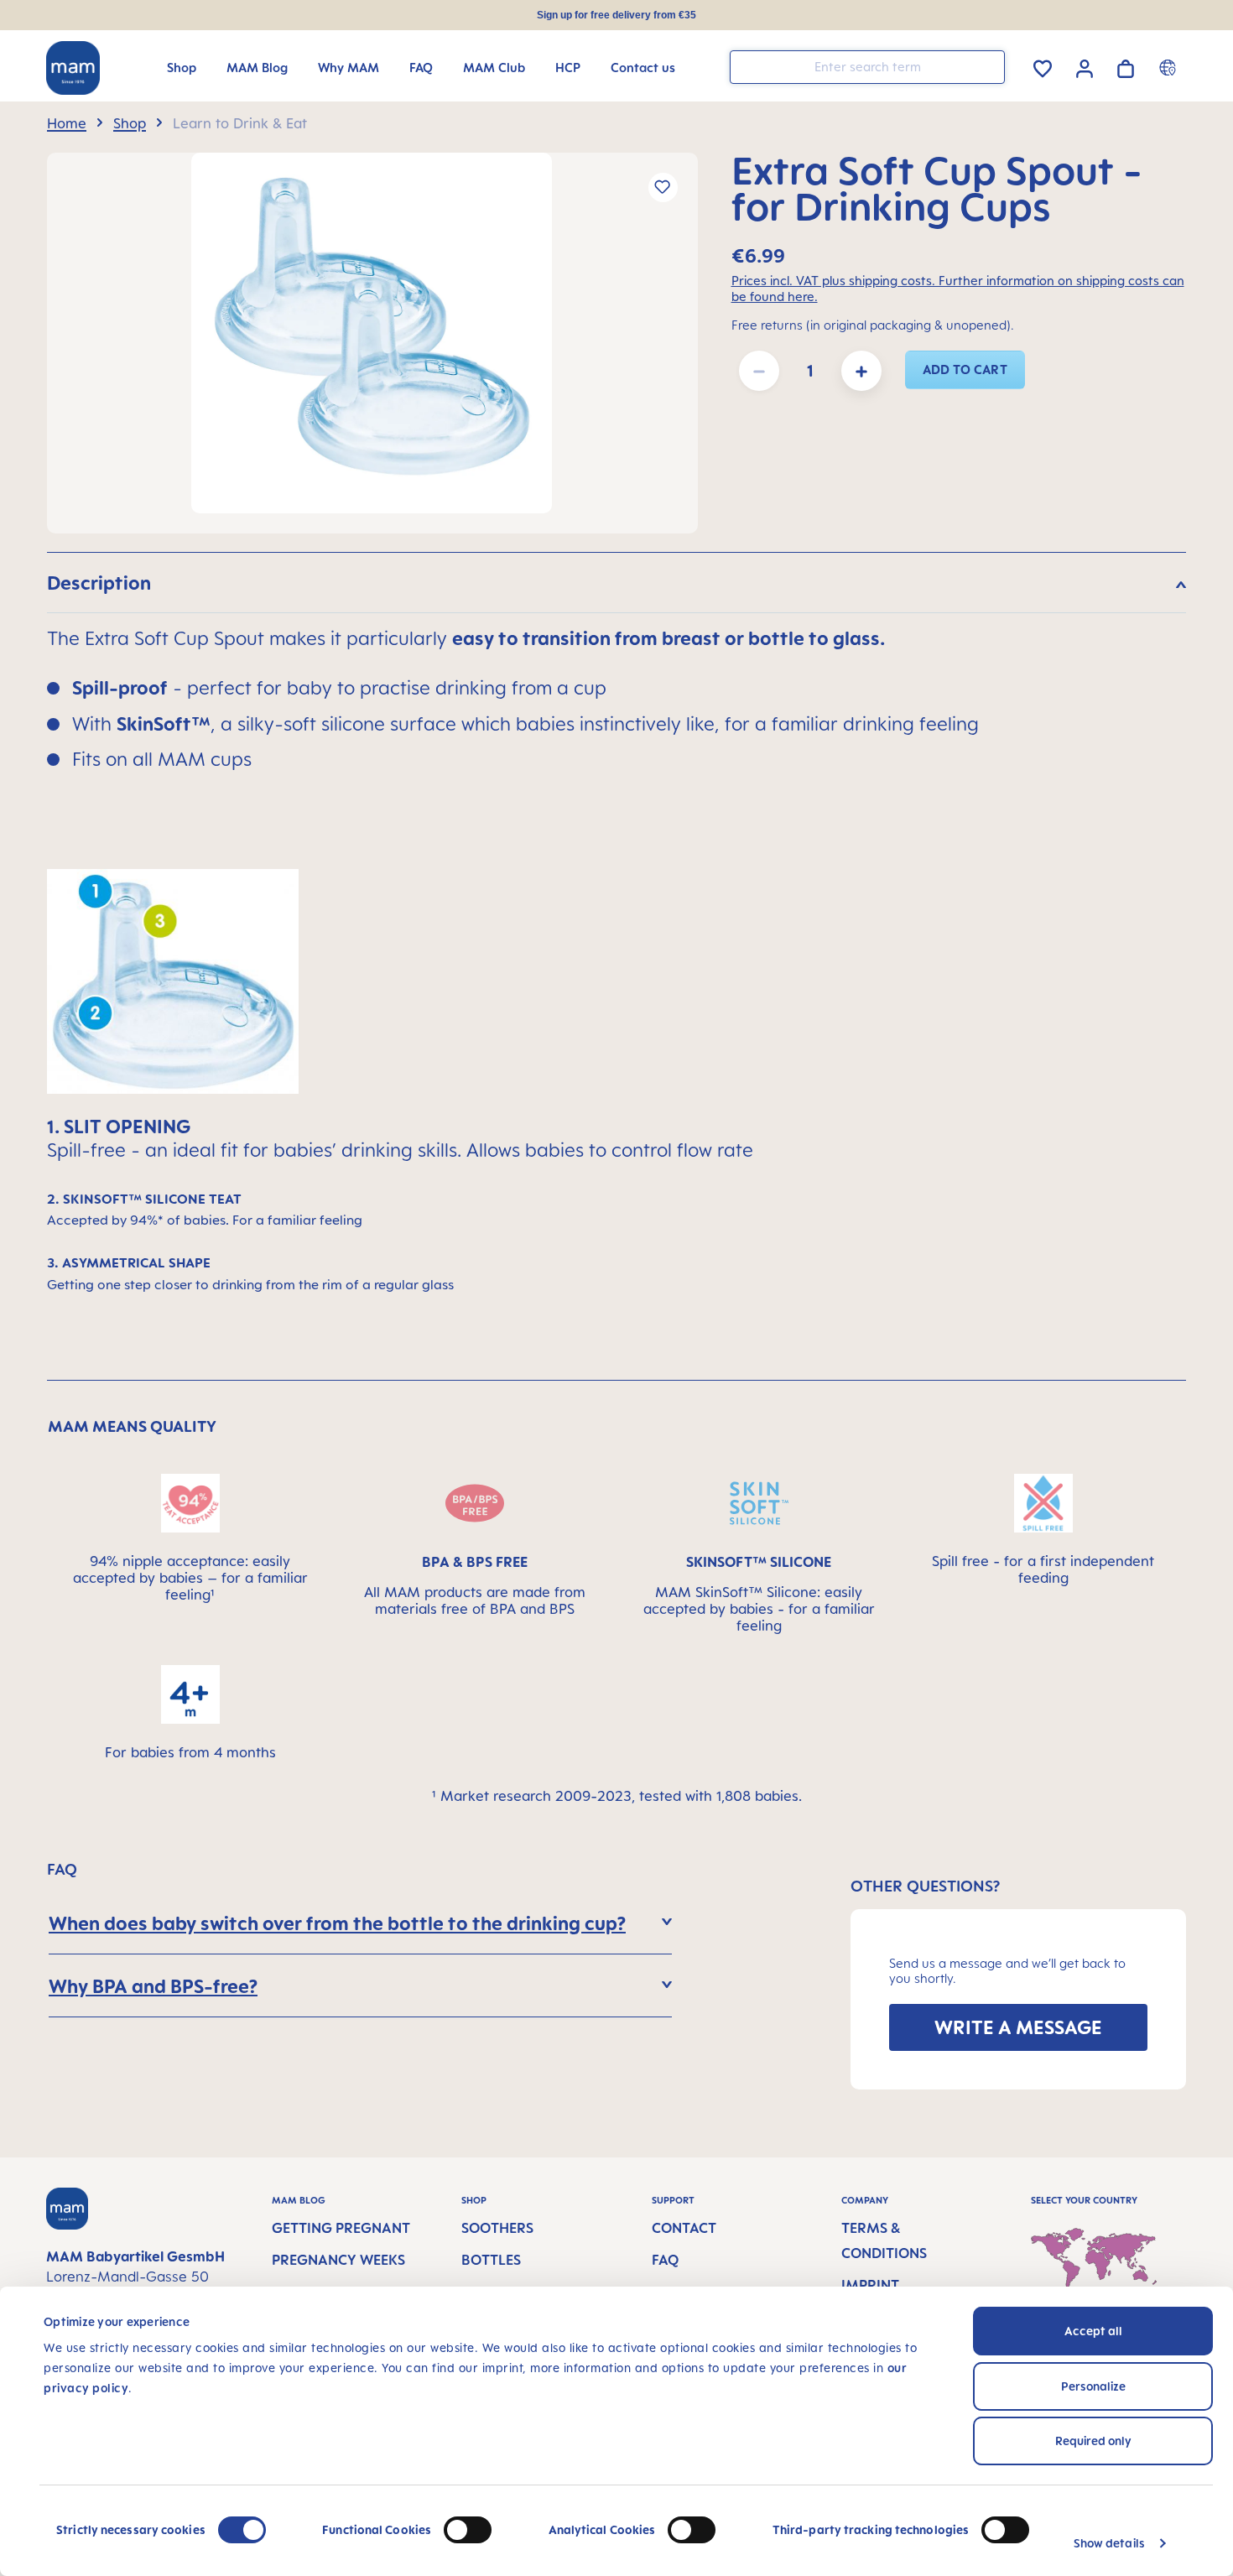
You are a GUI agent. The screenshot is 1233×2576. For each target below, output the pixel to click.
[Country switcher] (1170, 67)
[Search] (988, 66)
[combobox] (867, 67)
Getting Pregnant (341, 2228)
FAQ (665, 2260)
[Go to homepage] (73, 68)
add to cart (965, 369)
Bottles (491, 2260)
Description (99, 583)
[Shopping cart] (1126, 66)
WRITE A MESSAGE (1018, 2027)
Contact (684, 2228)
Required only (1093, 2441)
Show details (1109, 2543)
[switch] (468, 2530)
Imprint (870, 2285)
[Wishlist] (1043, 66)
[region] (372, 343)
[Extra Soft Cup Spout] (372, 333)
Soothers (497, 2228)
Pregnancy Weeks (338, 2260)
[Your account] (1085, 66)
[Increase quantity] (861, 371)
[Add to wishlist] (663, 187)
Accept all (1093, 2331)
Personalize (1093, 2386)
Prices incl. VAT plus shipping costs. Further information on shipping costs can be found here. (958, 289)
